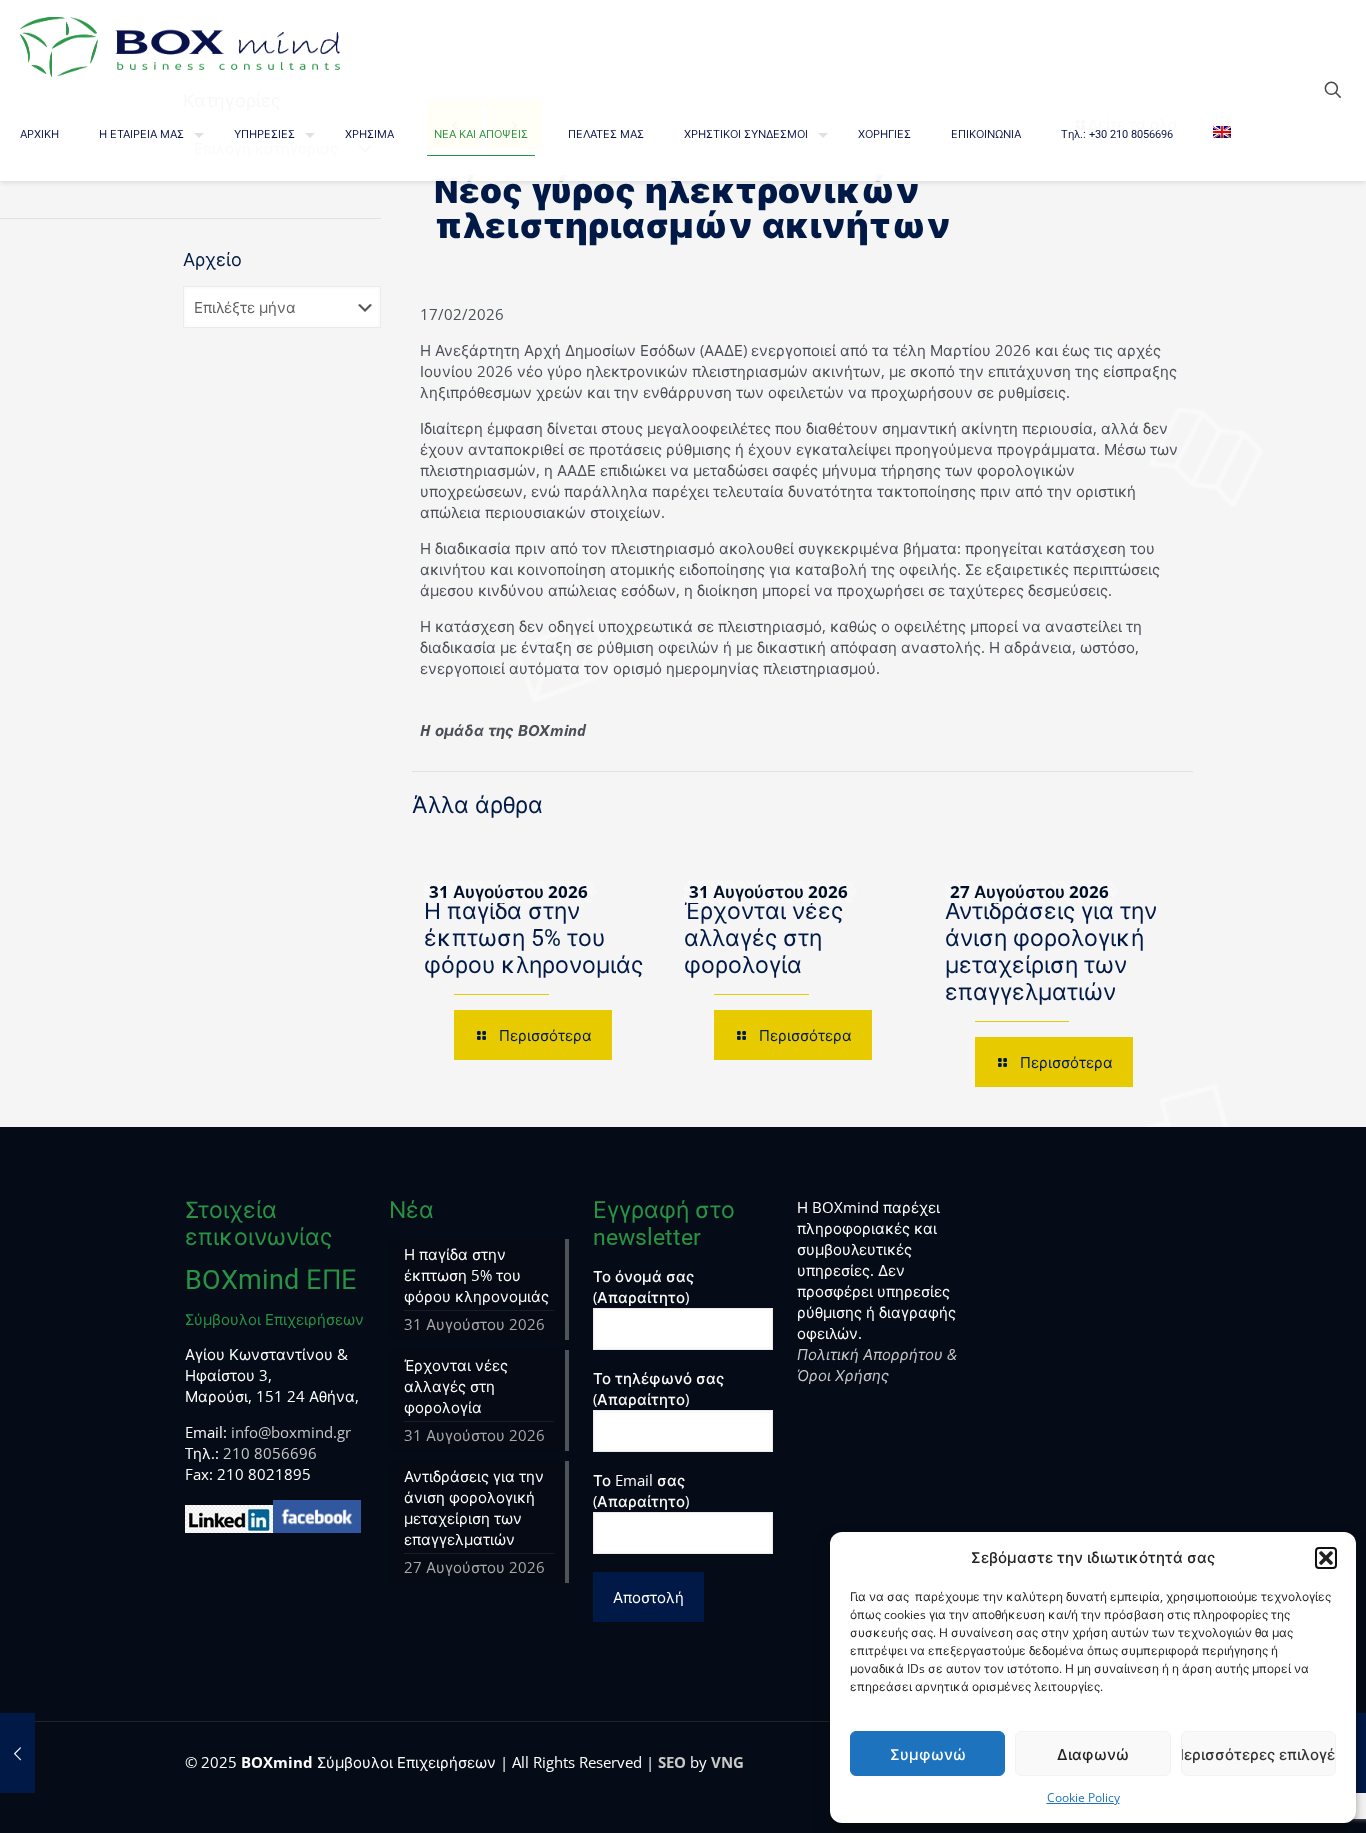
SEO (672, 1762)
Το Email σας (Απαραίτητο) (641, 1490)
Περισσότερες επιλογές (1258, 1754)
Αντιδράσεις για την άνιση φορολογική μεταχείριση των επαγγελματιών (1051, 952)
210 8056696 (270, 1453)
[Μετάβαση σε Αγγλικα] (1222, 135)
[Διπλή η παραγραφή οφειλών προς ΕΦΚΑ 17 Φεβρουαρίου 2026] (17, 1753)
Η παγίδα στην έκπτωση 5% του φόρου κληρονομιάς (533, 938)
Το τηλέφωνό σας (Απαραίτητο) (658, 1388)
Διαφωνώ (1093, 1754)
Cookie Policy (1083, 1797)
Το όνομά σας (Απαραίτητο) (643, 1286)
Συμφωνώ (928, 1754)
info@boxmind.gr (291, 1432)
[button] (1326, 1558)
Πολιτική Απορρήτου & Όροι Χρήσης (877, 1364)
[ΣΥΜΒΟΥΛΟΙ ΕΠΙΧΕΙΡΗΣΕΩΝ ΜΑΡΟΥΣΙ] (180, 45)
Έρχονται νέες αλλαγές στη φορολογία (763, 938)
